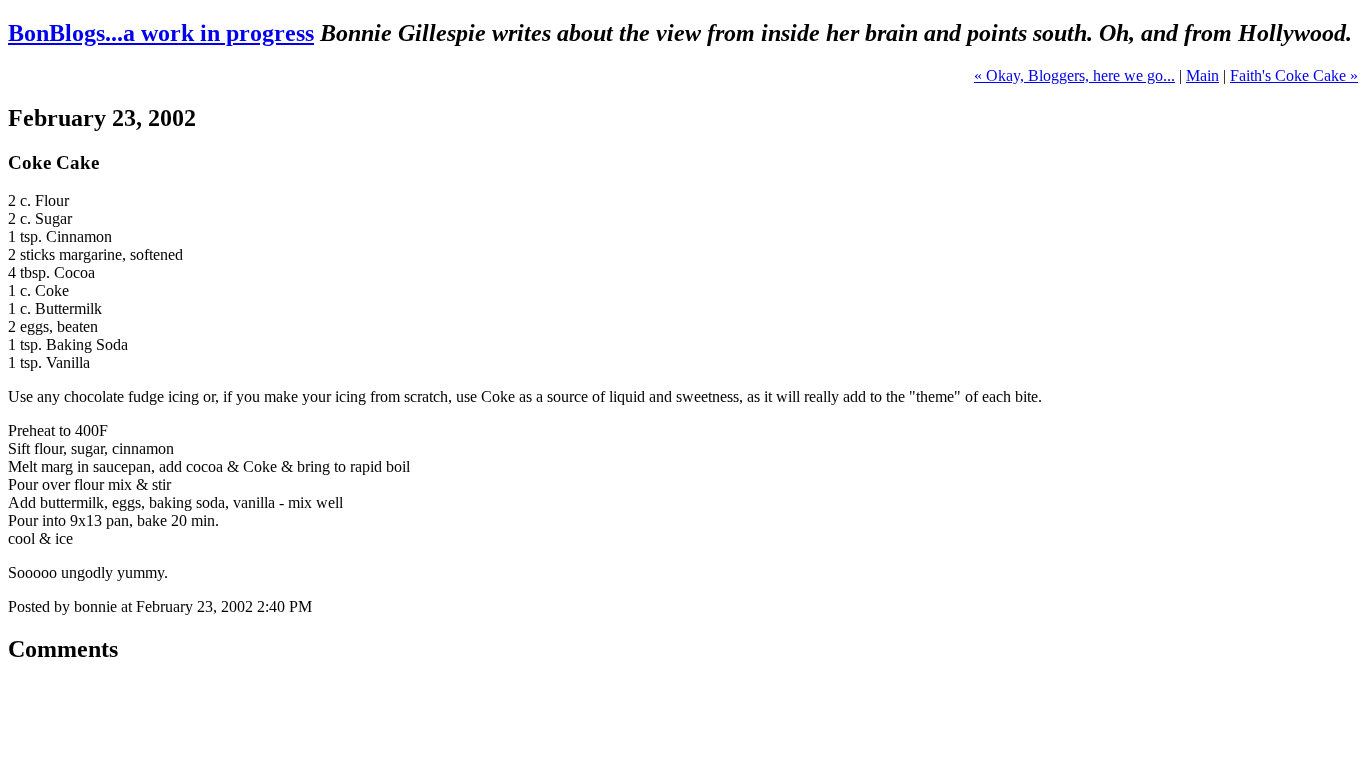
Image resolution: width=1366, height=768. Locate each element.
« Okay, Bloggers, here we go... (1074, 75)
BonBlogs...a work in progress (161, 33)
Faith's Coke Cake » (1294, 75)
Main (1202, 75)
